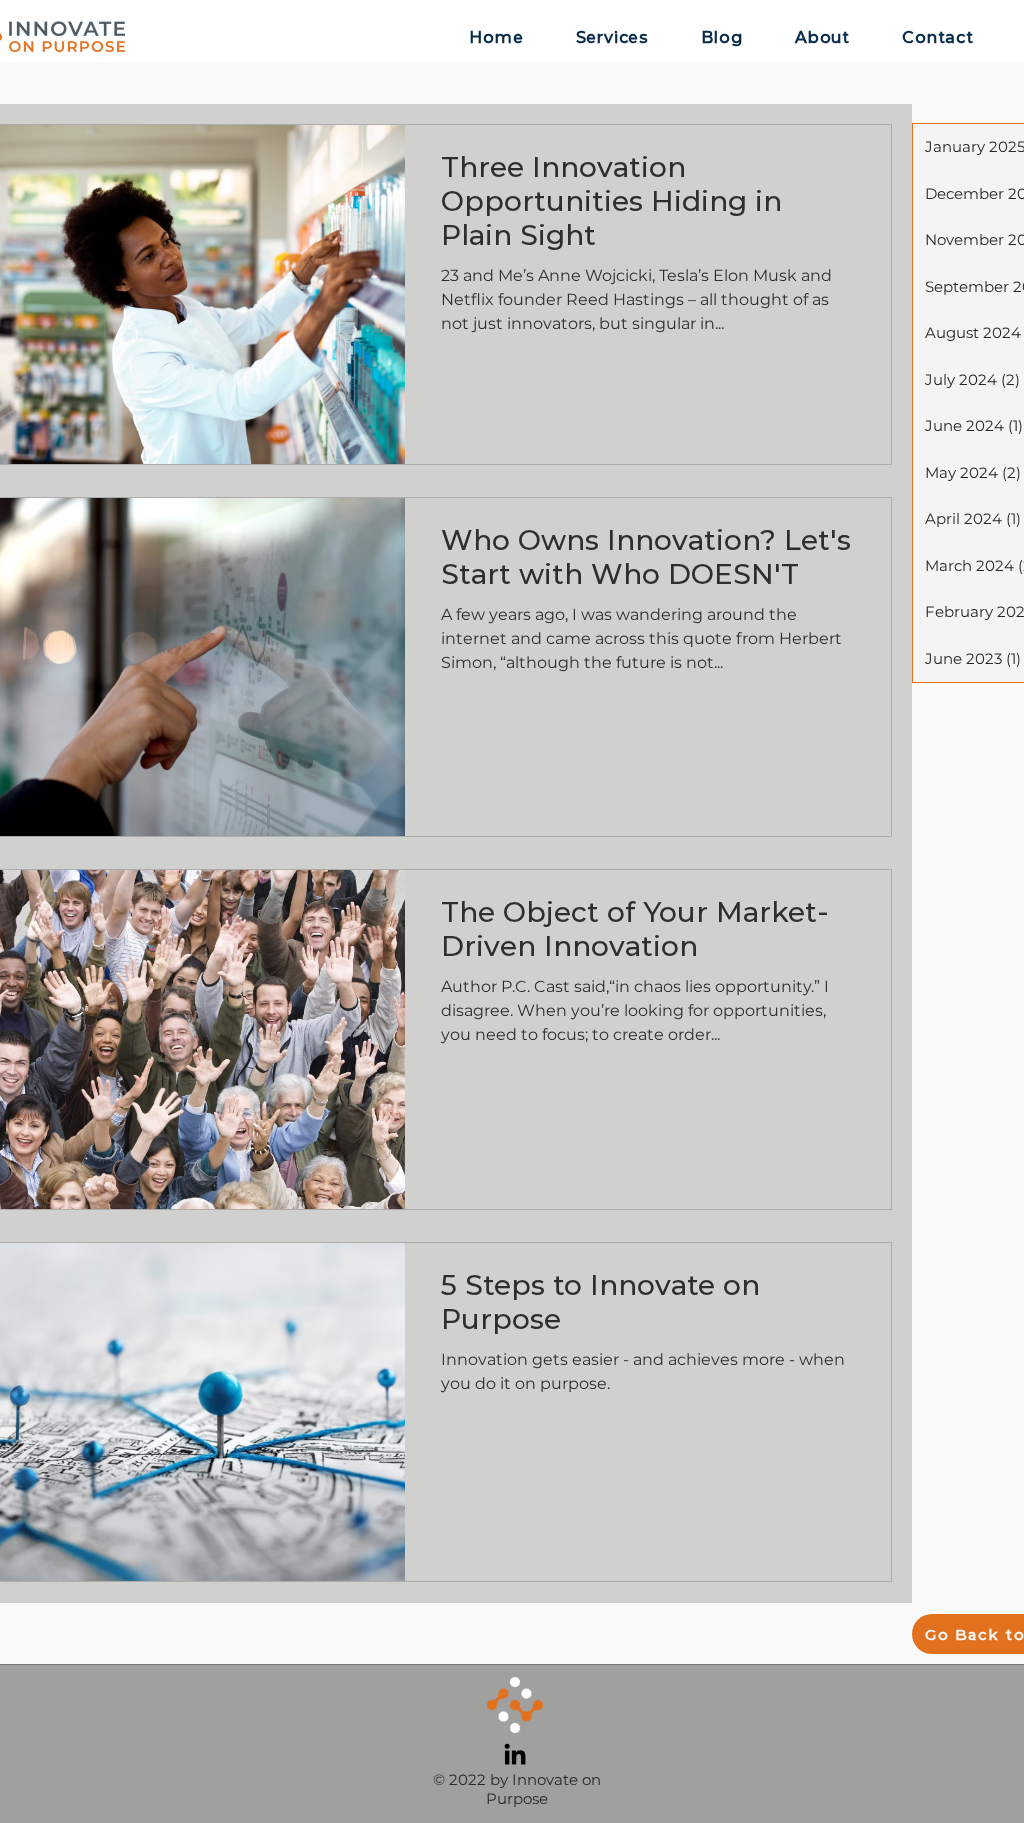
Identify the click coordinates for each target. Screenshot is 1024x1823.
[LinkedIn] (515, 1754)
